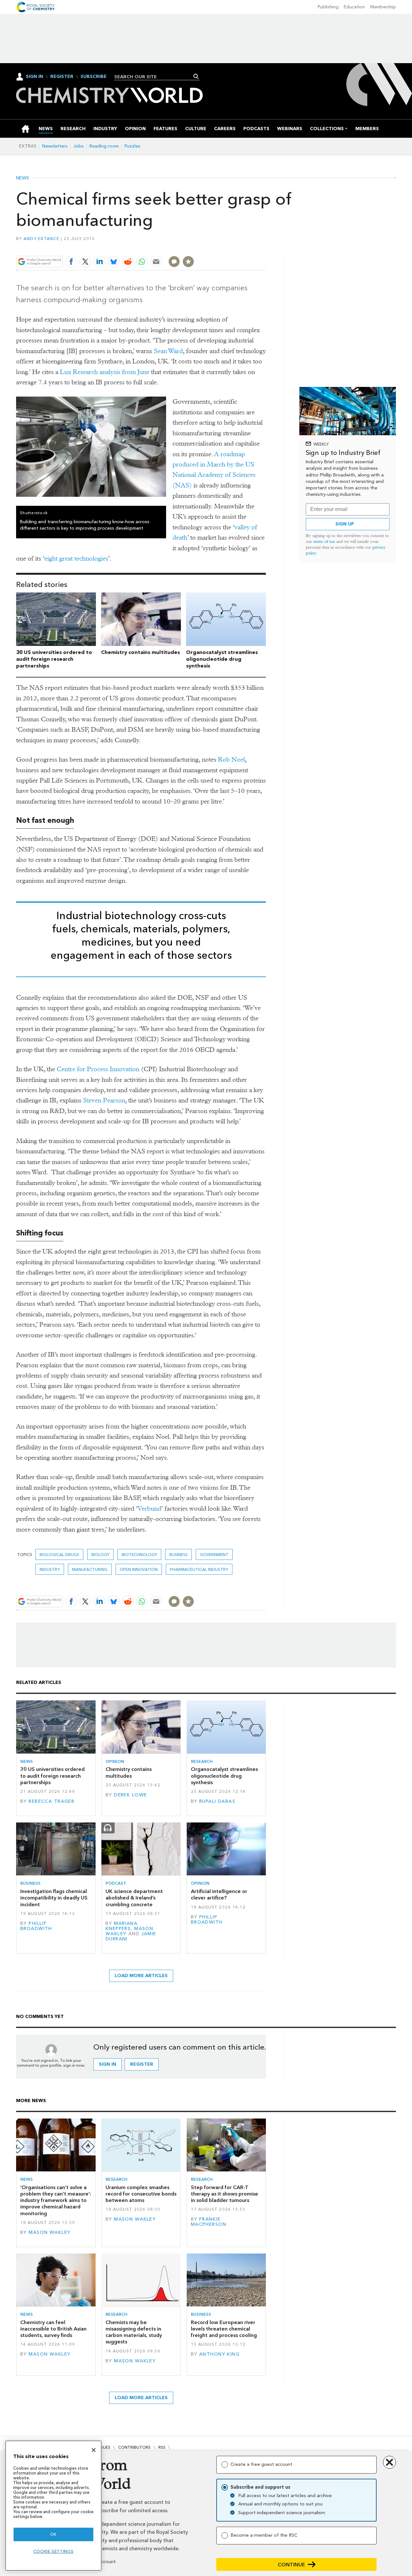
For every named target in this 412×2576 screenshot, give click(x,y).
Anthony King (219, 2354)
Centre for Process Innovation (98, 1069)
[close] (265, 247)
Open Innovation (139, 1569)
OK (53, 2534)
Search (196, 76)
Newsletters (55, 146)
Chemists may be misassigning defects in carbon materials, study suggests (134, 2332)
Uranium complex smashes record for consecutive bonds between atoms (141, 2194)
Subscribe (94, 77)
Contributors (134, 2447)
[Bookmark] (188, 262)
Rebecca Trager (51, 1801)
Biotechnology (139, 1555)
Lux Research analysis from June (105, 372)
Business (178, 1555)
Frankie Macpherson (209, 2222)
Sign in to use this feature (235, 247)
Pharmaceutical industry (199, 1569)
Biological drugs (59, 1555)
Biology (100, 1555)
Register (62, 77)
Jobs (79, 146)
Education (354, 7)
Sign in (108, 2064)
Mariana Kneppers (122, 1926)
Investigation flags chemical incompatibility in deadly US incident (54, 1898)
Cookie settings (54, 2551)
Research (202, 1761)
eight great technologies (76, 558)
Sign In (34, 77)
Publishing (328, 7)
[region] (53, 2506)
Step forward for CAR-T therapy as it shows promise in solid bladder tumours (225, 2194)
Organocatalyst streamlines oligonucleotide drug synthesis (222, 659)
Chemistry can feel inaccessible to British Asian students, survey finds (53, 2329)
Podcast (116, 1883)
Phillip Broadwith (36, 1926)
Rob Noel (231, 759)
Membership (383, 7)
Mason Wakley (50, 2232)
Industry (50, 1569)
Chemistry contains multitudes (140, 652)
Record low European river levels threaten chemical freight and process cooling (224, 2329)
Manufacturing (90, 1569)
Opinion (115, 1761)
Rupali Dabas (217, 1801)
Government (214, 1555)
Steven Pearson (104, 1100)
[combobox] (155, 77)
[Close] (94, 2450)
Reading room (104, 146)
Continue (291, 2565)
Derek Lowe (130, 1795)
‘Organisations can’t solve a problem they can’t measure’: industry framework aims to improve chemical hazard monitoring (56, 2200)
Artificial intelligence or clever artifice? (219, 1894)
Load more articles (141, 1976)
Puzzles (132, 146)
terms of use (324, 541)
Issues (104, 2447)
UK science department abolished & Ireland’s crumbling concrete (134, 1898)
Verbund (149, 1509)
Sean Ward (168, 351)
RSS (162, 2447)
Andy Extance (41, 239)
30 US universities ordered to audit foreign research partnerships (54, 659)
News (23, 178)
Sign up (345, 524)
